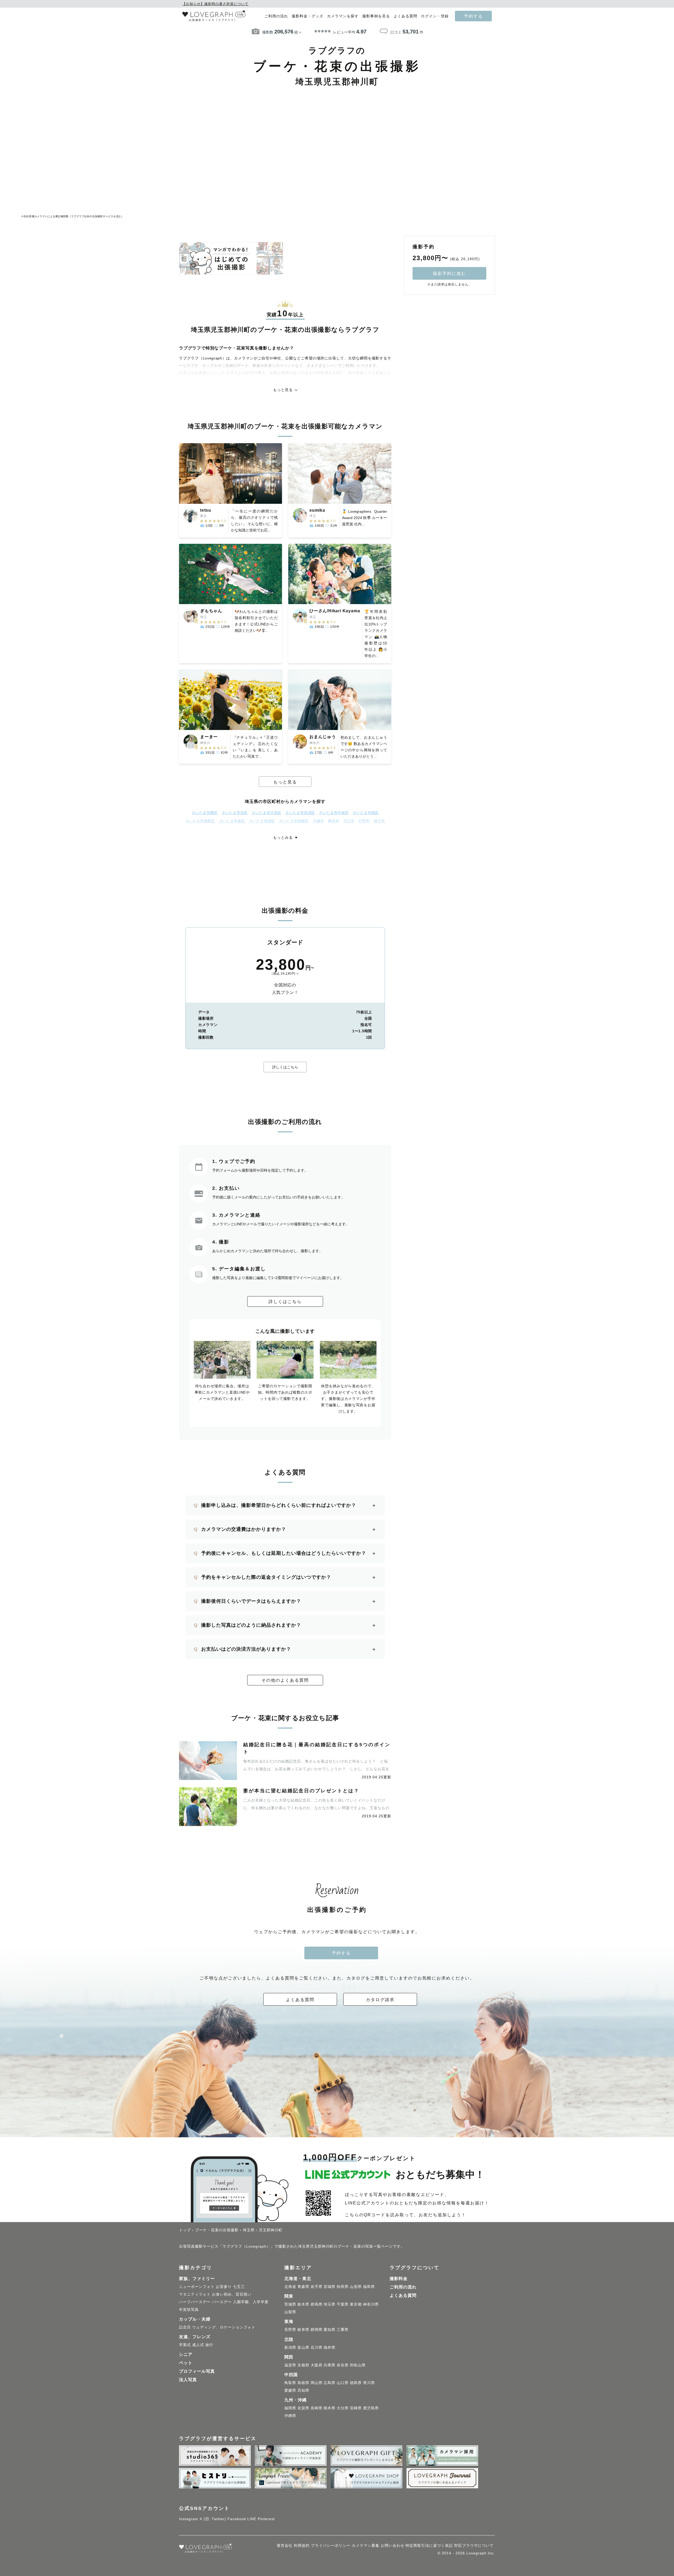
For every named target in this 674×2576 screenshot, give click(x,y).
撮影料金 (399, 2279)
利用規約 (302, 2545)
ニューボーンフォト (197, 2287)
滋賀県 (290, 2365)
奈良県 (343, 2365)
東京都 (356, 2304)
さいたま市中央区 (334, 813)
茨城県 (290, 2304)
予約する (473, 16)
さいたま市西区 (205, 813)
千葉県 (343, 2304)
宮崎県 (356, 2408)
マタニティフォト (195, 2294)
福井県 (329, 2347)
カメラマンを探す (343, 16)
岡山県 (317, 2383)
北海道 (290, 2287)
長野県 (290, 2330)
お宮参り (224, 2287)
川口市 (349, 821)
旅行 (209, 2345)
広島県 (329, 2383)
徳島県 (356, 2383)
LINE (252, 2519)
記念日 (185, 2327)
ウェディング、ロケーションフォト (224, 2327)
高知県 (303, 2390)
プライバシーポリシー (331, 2545)
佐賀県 (303, 2408)
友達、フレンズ (195, 2337)
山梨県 (290, 2312)
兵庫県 (329, 2365)
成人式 (198, 2345)
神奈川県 (371, 2304)
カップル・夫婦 (195, 2319)
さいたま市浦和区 (200, 821)
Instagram (189, 2519)
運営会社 (285, 2545)
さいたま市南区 (232, 821)
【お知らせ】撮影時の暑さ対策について (215, 4)
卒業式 (185, 2345)
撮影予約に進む (449, 273)
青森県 (303, 2287)
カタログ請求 (380, 2000)
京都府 (303, 2365)
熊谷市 (334, 821)
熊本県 (329, 2408)
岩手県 (317, 2287)
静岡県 (317, 2330)
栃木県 (303, 2304)
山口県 (343, 2383)
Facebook (237, 2519)
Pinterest (266, 2519)
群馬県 (317, 2304)
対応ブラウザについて (474, 2545)
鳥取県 (290, 2383)
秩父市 (379, 821)
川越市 (318, 821)
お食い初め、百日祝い (232, 2294)
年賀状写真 (189, 2309)
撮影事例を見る (376, 16)
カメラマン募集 (366, 2545)
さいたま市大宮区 (266, 813)
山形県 (356, 2287)
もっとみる (283, 837)
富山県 (303, 2347)
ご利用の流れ (276, 16)
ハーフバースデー (195, 2302)
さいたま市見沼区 (300, 813)
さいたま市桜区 (366, 813)
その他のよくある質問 (285, 1680)
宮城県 (329, 2287)
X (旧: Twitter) (213, 2519)
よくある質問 (405, 16)
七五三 (239, 2287)
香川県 (369, 2383)
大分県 (343, 2408)
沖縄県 (290, 2416)
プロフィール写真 (197, 2371)
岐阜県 (303, 2330)
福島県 (369, 2287)
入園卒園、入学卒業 (251, 2302)
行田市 (364, 821)
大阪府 (317, 2365)
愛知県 (329, 2330)
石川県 (317, 2347)
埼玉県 (329, 2304)
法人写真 (188, 2380)
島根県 (303, 2383)
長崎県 (317, 2408)
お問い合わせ (393, 2545)
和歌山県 (358, 2365)
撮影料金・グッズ (308, 16)
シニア (186, 2354)
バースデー (222, 2302)
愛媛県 (290, 2390)
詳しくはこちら (285, 1067)
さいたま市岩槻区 (294, 821)
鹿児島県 (371, 2408)
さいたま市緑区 (262, 821)
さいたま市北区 (235, 813)
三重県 (343, 2330)
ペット (186, 2363)
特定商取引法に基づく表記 (429, 2545)
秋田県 (343, 2287)
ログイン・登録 (435, 16)
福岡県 (290, 2408)
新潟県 (290, 2347)
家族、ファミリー (197, 2279)
